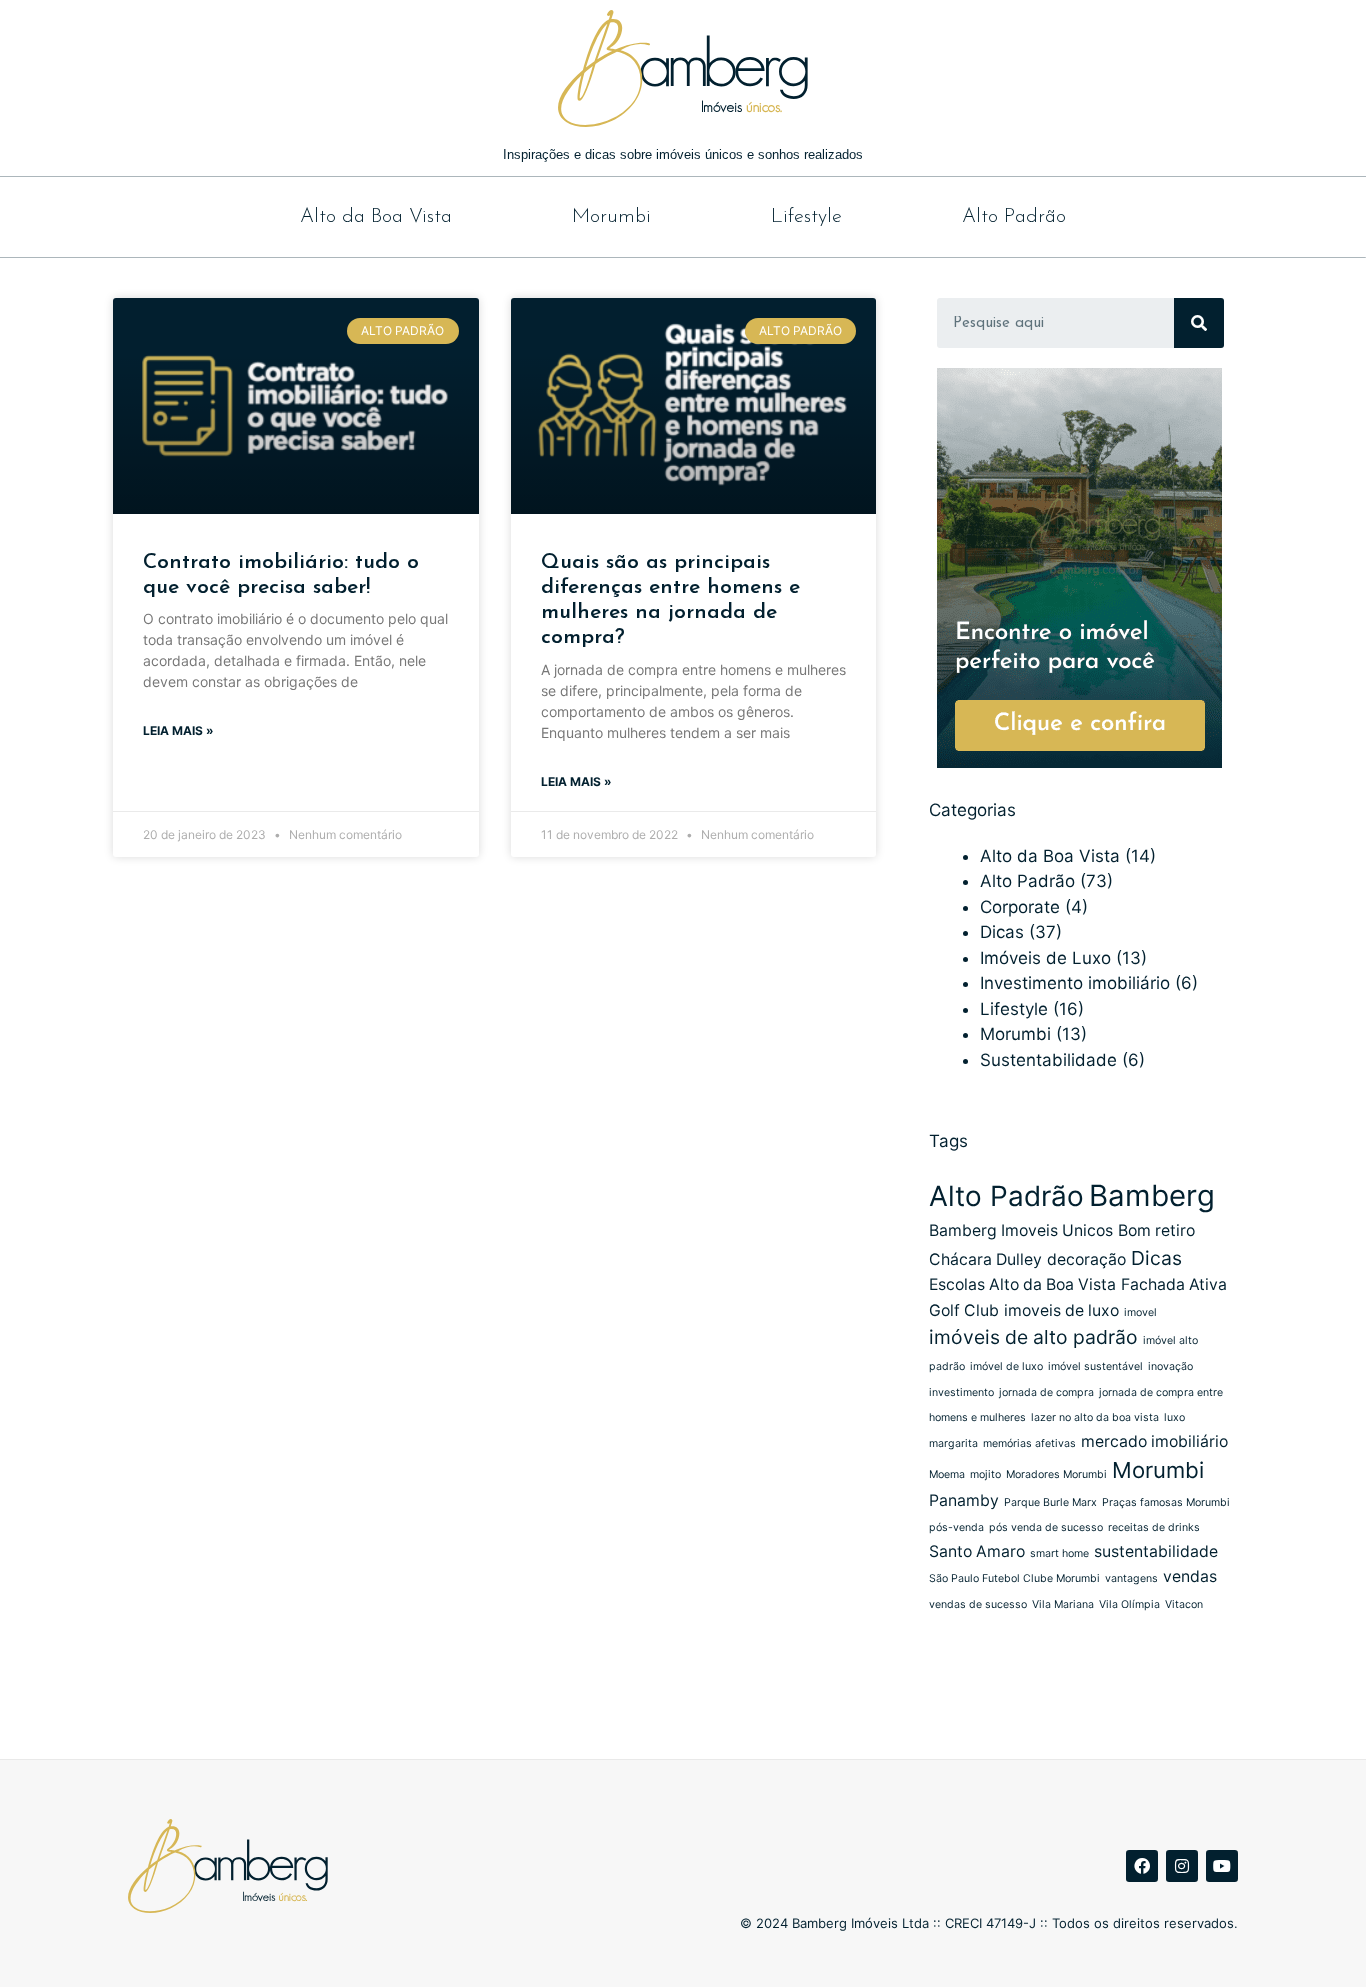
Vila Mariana (1063, 1604)
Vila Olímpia (1129, 1604)
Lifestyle (806, 217)
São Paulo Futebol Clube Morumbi (1014, 1578)
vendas (1190, 1576)
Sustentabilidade (1048, 1060)
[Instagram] (1182, 1866)
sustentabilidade (1156, 1551)
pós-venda (956, 1527)
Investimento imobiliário (1075, 983)
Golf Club (964, 1310)
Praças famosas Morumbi (1166, 1502)
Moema (947, 1474)
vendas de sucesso (978, 1604)
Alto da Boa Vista (376, 217)
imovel (1140, 1312)
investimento (961, 1392)
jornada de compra (1046, 1392)
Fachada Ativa (1174, 1284)
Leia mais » (178, 730)
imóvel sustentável (1095, 1366)
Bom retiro (1156, 1230)
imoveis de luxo (1061, 1310)
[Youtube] (1222, 1866)
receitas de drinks (1154, 1527)
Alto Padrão (1014, 217)
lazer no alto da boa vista (1095, 1417)
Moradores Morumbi (1056, 1474)
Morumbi (611, 217)
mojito (985, 1474)
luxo (1174, 1417)
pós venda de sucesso (1046, 1527)
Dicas (1002, 932)
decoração (1086, 1259)
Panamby (964, 1500)
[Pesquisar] (1199, 323)
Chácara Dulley (985, 1259)
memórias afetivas (1029, 1443)
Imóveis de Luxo (1045, 958)
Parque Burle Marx (1050, 1502)
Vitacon (1184, 1604)
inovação (1170, 1366)
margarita (953, 1443)
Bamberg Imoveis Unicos (1021, 1230)
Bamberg (1152, 1195)
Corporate (1020, 907)
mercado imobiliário (1154, 1441)
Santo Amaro (977, 1551)
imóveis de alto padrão (1033, 1337)
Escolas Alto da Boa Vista (1022, 1284)
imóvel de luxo (1006, 1366)
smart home (1059, 1553)
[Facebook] (1142, 1866)
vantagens (1131, 1578)
